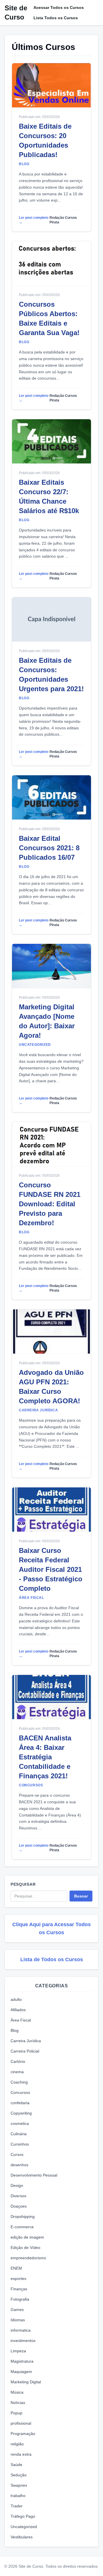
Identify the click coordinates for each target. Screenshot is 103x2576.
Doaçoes (19, 2206)
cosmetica (20, 2123)
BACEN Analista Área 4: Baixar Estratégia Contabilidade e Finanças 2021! (45, 1757)
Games (17, 2310)
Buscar (81, 1896)
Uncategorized (24, 2527)
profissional (21, 2423)
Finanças (19, 2289)
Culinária (19, 2134)
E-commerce (22, 2227)
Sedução (19, 2475)
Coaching (19, 2082)
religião (17, 2444)
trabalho (18, 2496)
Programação (23, 2434)
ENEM (16, 2268)
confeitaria (20, 2103)
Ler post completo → (34, 220)
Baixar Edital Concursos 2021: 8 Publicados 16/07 (49, 848)
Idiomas (18, 2320)
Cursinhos (20, 2144)
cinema (17, 2072)
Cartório (18, 2061)
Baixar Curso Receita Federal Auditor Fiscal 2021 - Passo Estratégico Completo (51, 1569)
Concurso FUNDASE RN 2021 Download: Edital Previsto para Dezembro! (50, 1204)
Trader (17, 2506)
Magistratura (22, 2361)
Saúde (16, 2465)
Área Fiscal (21, 2020)
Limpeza (18, 2351)
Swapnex (19, 2485)
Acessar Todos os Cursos (59, 7)
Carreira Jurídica (26, 2041)
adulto (16, 1999)
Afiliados (18, 2010)
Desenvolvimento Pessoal (34, 2175)
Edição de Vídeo (25, 2248)
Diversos (18, 2196)
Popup (16, 2413)
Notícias (18, 2403)
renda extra (21, 2454)
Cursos (17, 2154)
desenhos (19, 2165)
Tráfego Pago (23, 2516)
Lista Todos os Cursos (56, 18)
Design (17, 2185)
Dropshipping (23, 2216)
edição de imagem (27, 2237)
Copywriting (21, 2113)
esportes (18, 2279)
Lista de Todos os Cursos (52, 1959)
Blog (15, 2030)
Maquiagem (21, 2372)
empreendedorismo (28, 2258)
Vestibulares (22, 2537)
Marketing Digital (26, 2382)
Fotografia (20, 2299)
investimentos (23, 2341)
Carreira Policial (25, 2051)
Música (17, 2392)
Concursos (20, 2092)
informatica (21, 2330)
